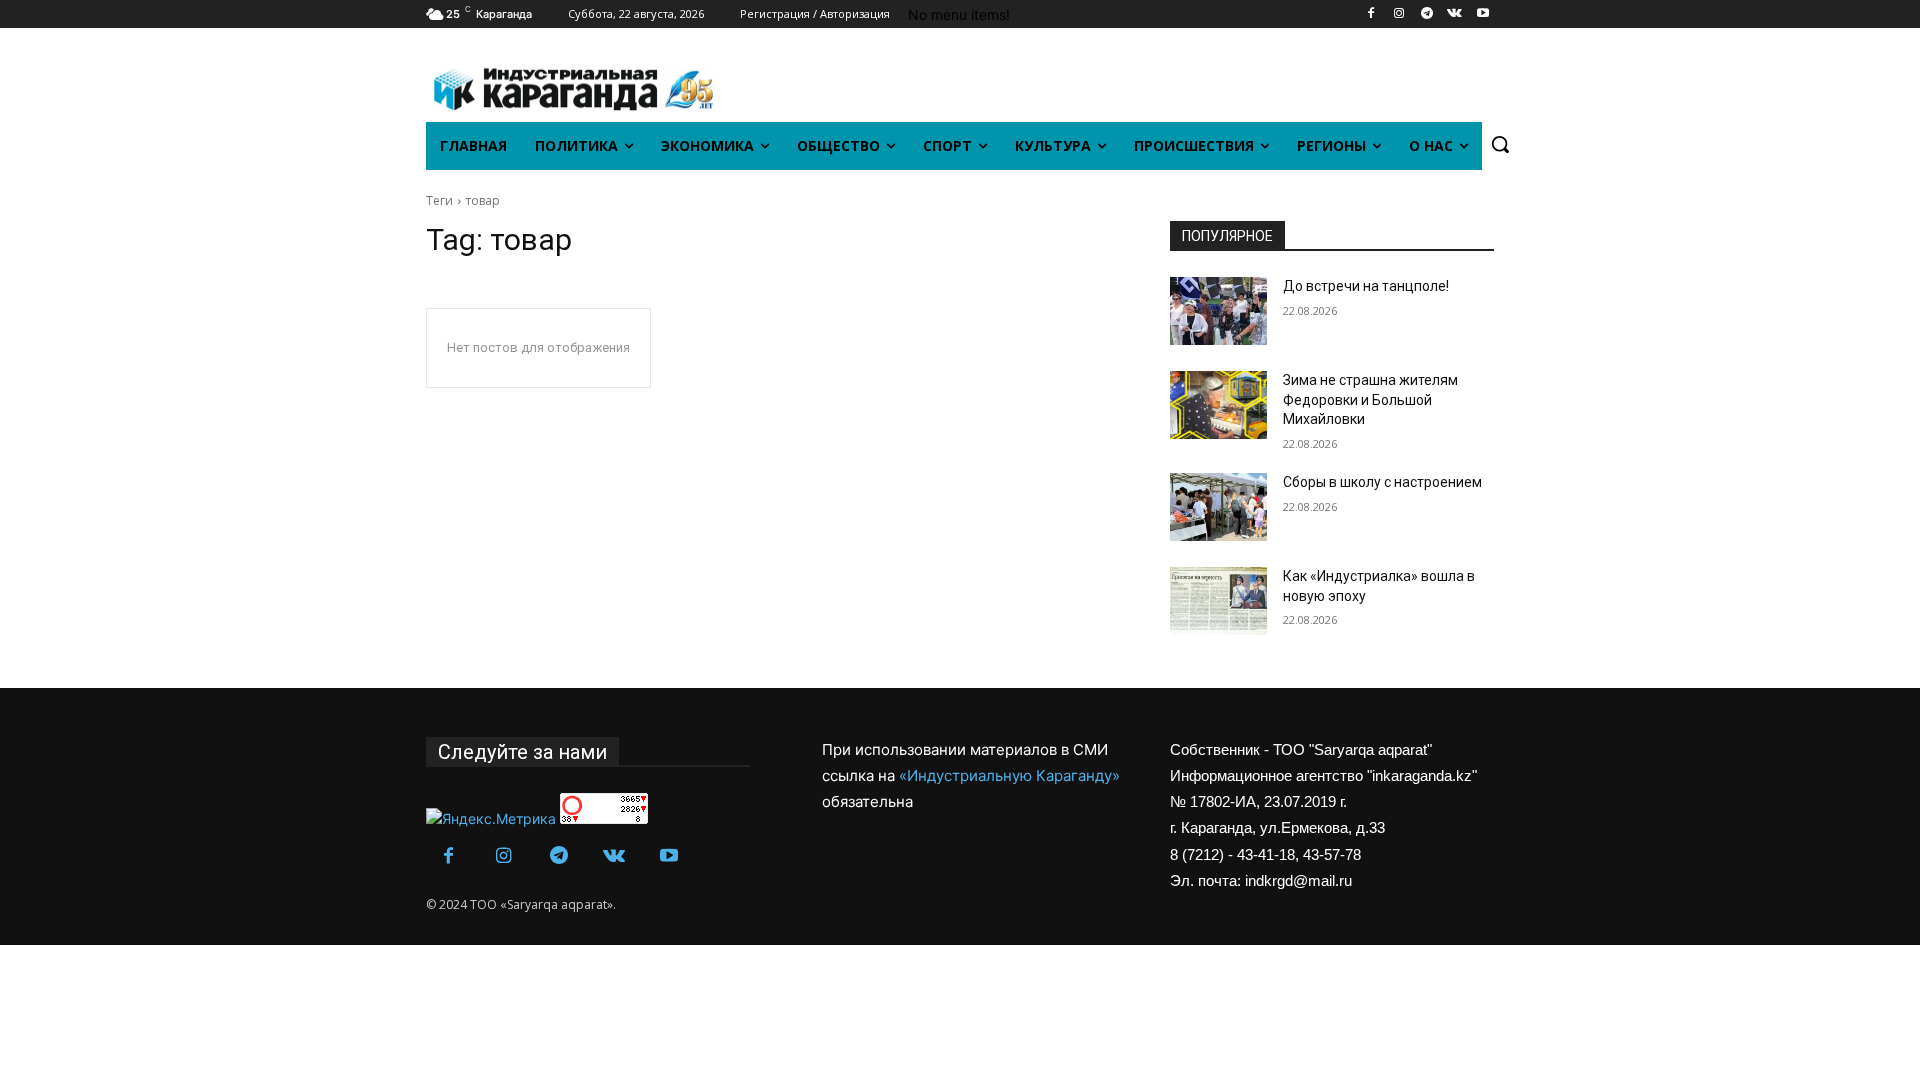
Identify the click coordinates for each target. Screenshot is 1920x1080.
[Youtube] (1482, 14)
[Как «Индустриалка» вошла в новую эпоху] (1218, 601)
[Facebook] (1371, 14)
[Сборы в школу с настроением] (1218, 507)
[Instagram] (1399, 14)
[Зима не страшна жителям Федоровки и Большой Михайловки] (1218, 405)
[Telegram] (1427, 14)
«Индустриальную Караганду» (1009, 775)
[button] (1500, 144)
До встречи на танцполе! (1366, 286)
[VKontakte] (1454, 14)
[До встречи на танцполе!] (1218, 311)
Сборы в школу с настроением (1382, 482)
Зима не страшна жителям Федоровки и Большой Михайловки (1370, 399)
